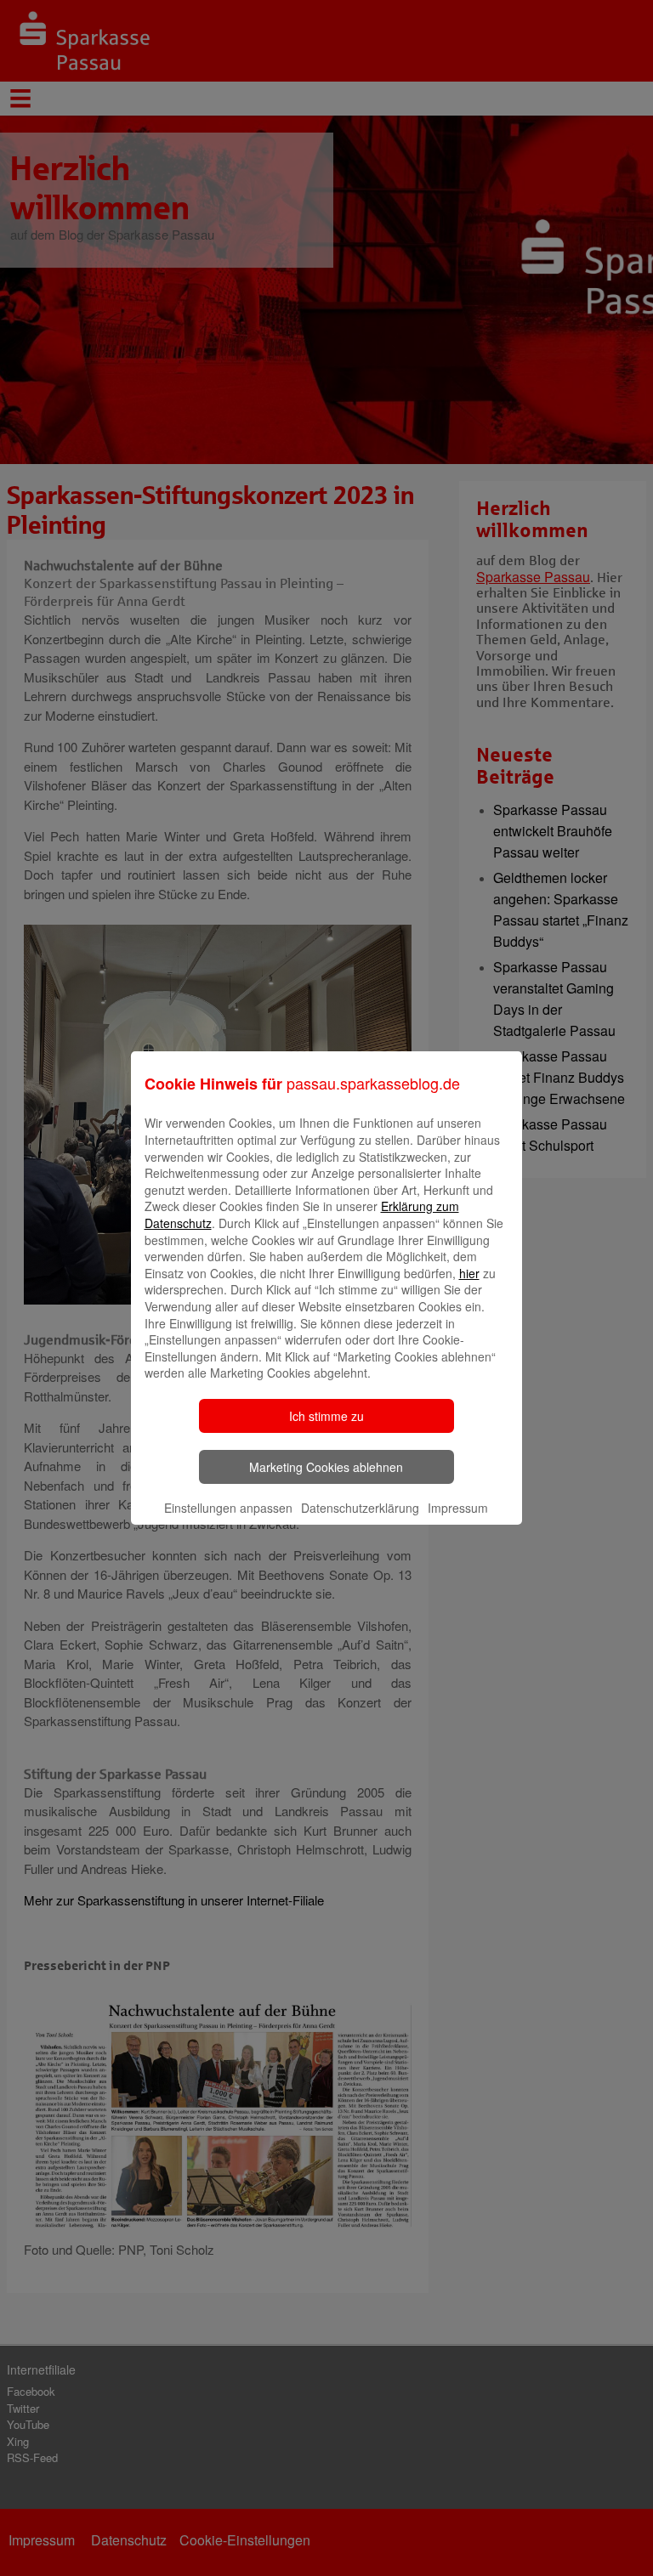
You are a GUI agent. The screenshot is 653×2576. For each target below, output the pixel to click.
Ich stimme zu (326, 1416)
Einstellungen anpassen (228, 1508)
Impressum (458, 1508)
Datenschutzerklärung (360, 1508)
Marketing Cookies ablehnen (326, 1467)
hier (469, 1273)
